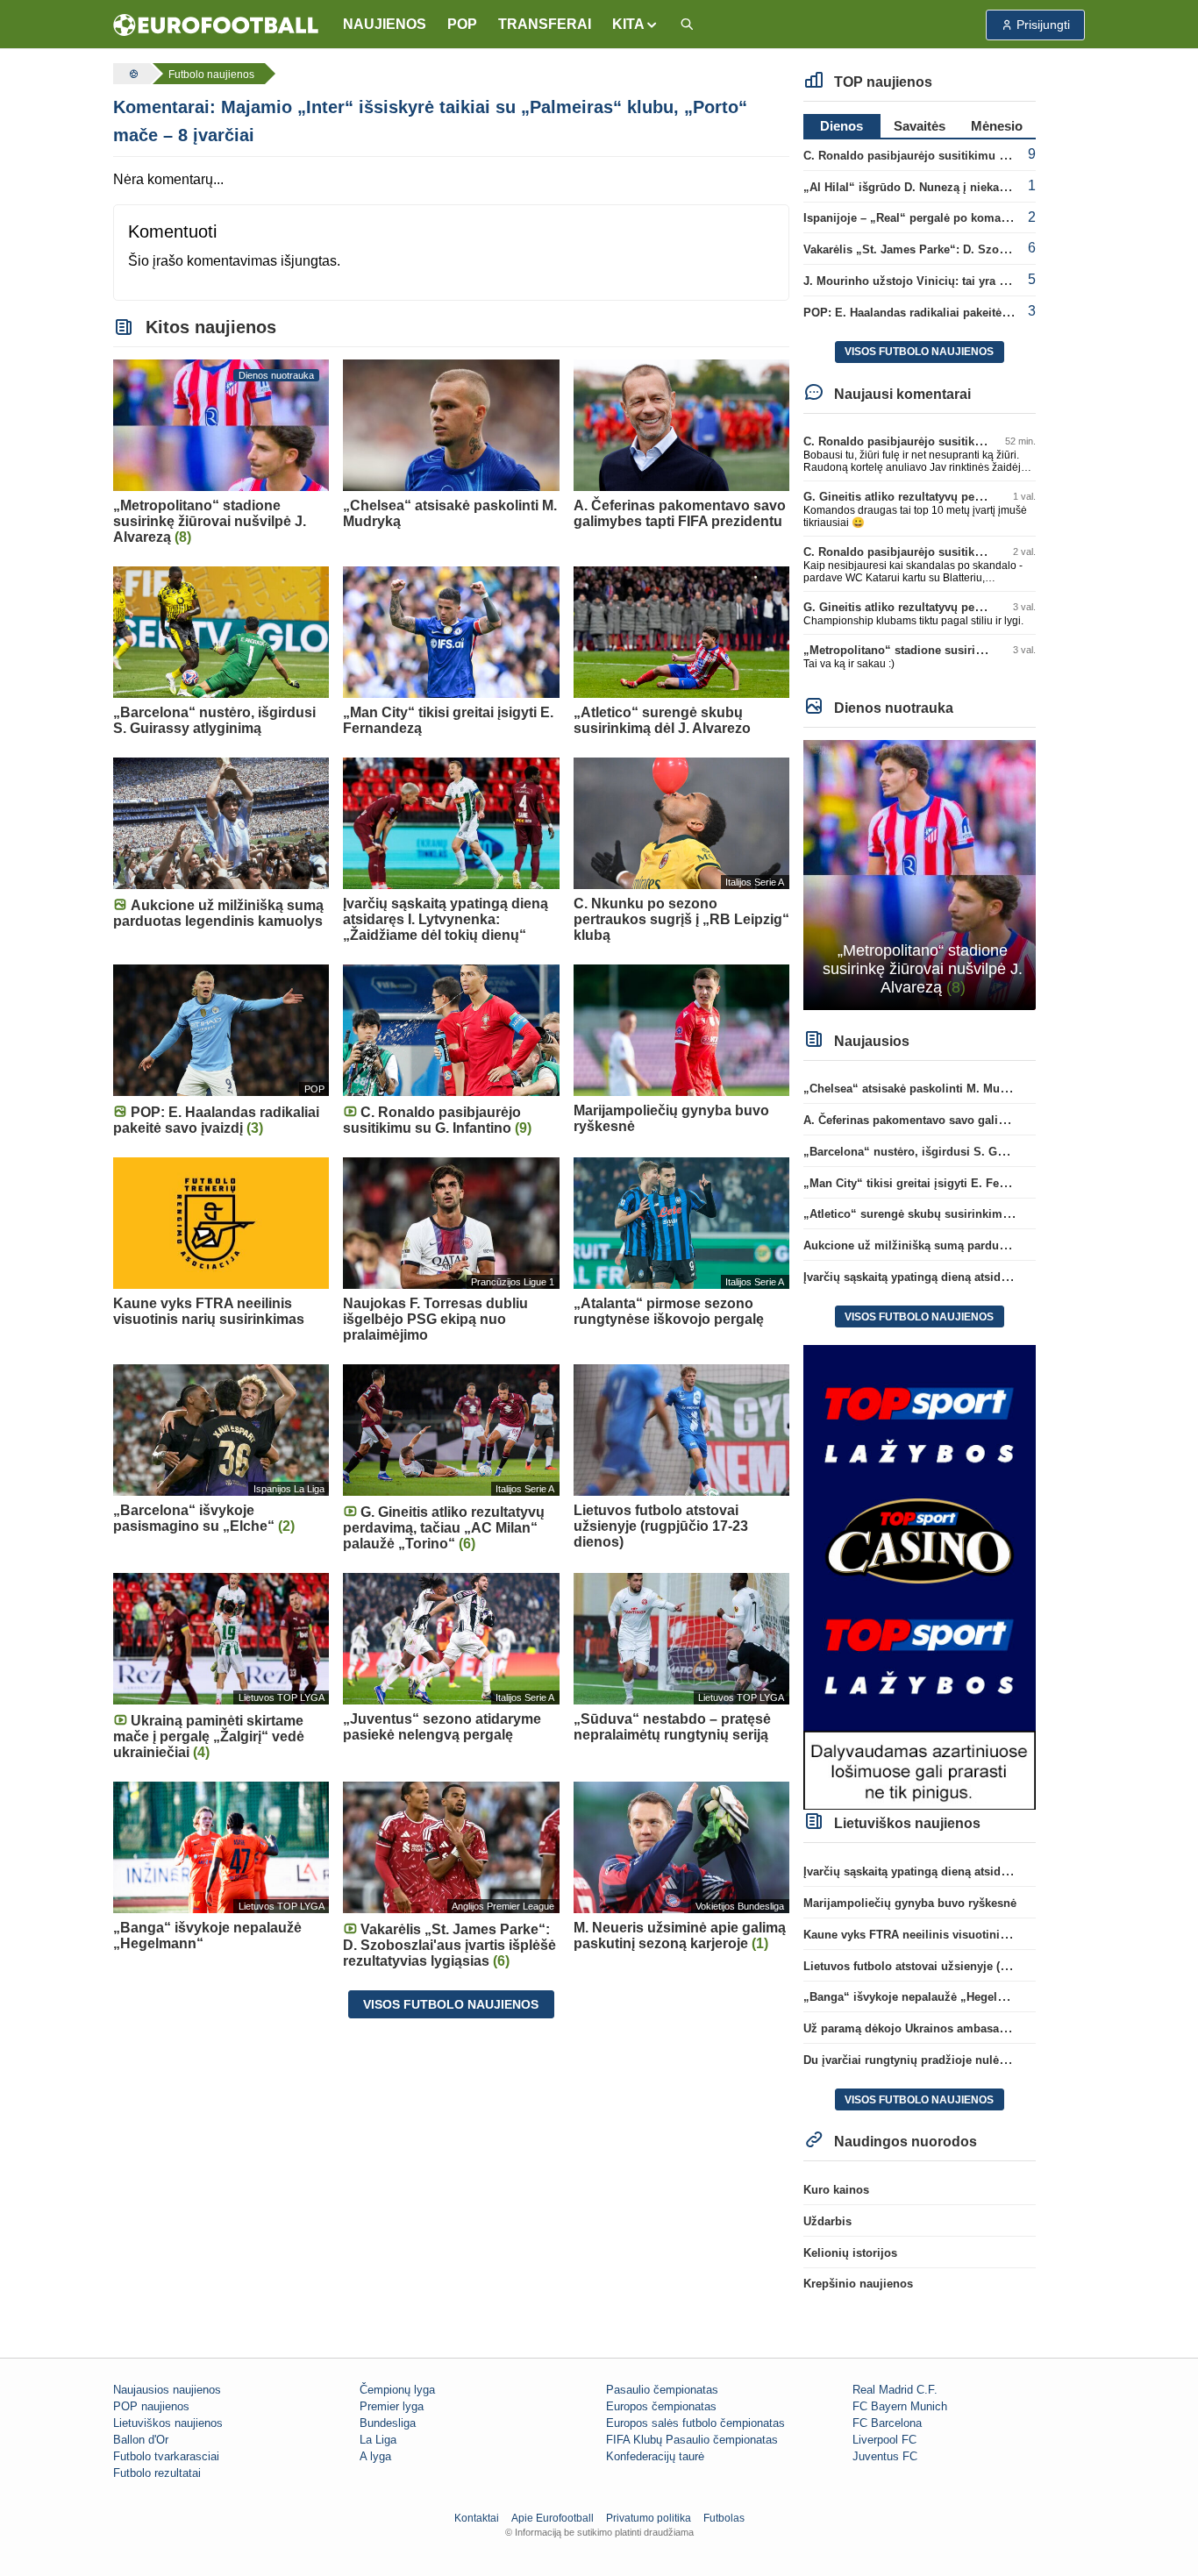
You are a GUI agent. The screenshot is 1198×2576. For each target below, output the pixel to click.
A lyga (375, 2456)
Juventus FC (885, 2456)
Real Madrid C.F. (895, 2390)
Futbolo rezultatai (157, 2473)
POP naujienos (151, 2406)
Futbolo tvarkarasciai (166, 2456)
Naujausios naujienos (167, 2390)
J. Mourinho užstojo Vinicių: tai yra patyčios (924, 281)
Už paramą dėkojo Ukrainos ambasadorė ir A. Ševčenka (954, 2028)
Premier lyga (392, 2406)
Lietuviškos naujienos (168, 2423)
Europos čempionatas (661, 2406)
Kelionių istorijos (850, 2253)
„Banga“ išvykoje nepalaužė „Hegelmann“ (919, 1997)
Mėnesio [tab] (997, 126)
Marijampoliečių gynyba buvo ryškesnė (910, 1903)
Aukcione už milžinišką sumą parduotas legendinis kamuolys (971, 1245)
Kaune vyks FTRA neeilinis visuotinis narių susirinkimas (957, 1935)
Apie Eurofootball (553, 2518)
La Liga (378, 2440)
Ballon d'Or (141, 2440)
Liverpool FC (884, 2440)
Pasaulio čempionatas (662, 2390)
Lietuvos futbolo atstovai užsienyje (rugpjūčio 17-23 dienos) (966, 1966)
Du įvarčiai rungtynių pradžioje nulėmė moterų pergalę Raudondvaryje (995, 2060)
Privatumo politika (649, 2518)
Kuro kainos (836, 2190)
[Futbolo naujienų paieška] (687, 25)
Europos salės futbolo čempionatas (695, 2423)
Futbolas (724, 2518)
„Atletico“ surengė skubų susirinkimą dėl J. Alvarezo (948, 1214)
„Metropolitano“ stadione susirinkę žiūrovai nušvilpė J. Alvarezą (979, 650)
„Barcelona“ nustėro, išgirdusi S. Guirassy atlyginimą (950, 1152)
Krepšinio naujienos (858, 2284)
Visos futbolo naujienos (451, 2004)
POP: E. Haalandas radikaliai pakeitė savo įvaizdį (937, 313)
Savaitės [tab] (920, 126)
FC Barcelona (887, 2423)
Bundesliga (388, 2423)
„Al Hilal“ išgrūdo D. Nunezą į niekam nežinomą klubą (952, 187)
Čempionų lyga (397, 2390)
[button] (635, 25)
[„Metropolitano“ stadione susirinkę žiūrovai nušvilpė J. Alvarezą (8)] (920, 874)
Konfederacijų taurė (655, 2456)
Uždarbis (827, 2221)
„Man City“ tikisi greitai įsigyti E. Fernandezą (926, 1183)
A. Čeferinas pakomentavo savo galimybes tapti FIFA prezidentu (977, 1120)
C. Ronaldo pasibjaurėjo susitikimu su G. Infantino (941, 156)
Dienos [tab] (841, 126)
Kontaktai (477, 2518)
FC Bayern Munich (900, 2406)
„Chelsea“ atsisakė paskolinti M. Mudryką (916, 1089)
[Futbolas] (132, 74)
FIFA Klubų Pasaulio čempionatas (692, 2440)
